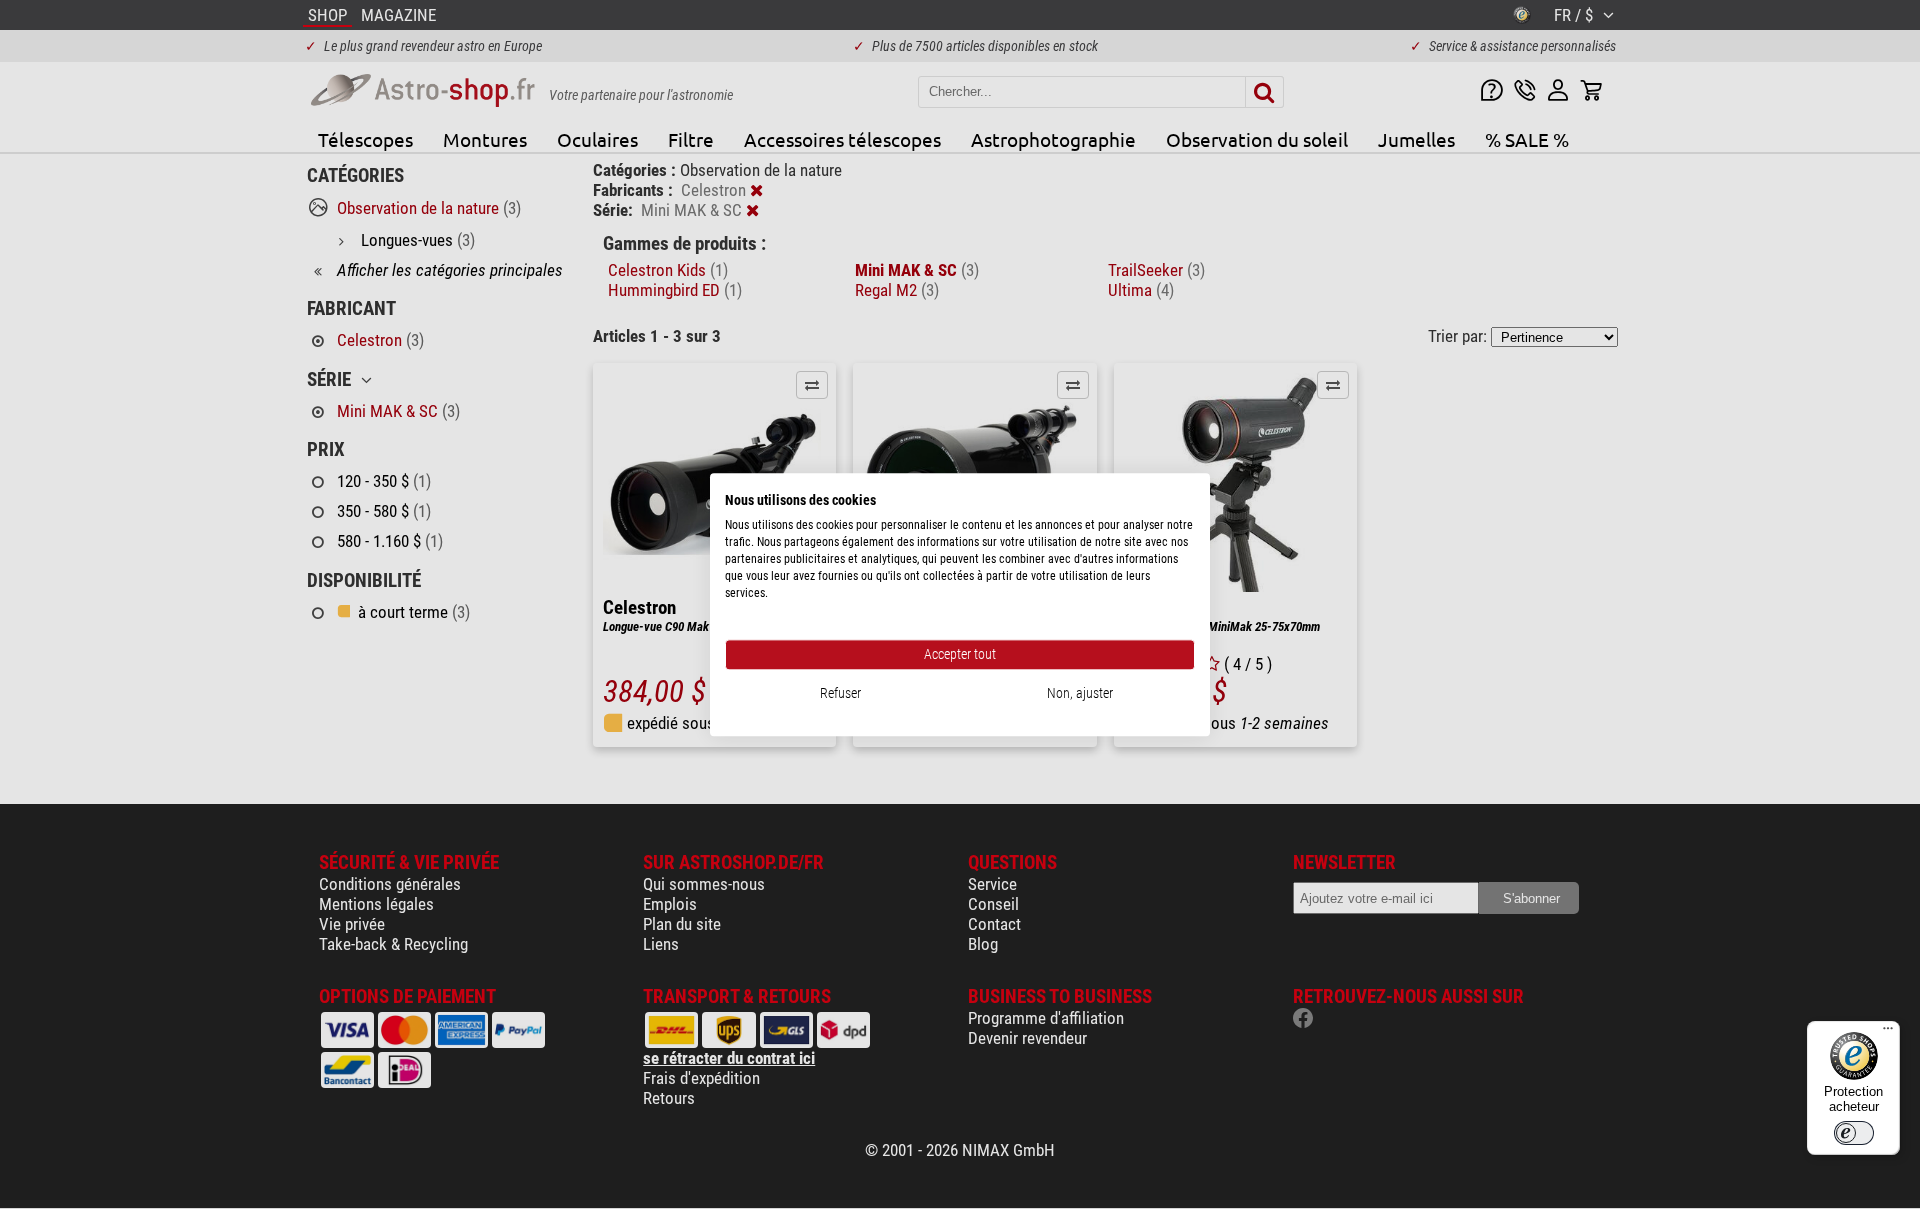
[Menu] (1888, 1033)
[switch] (1854, 1133)
